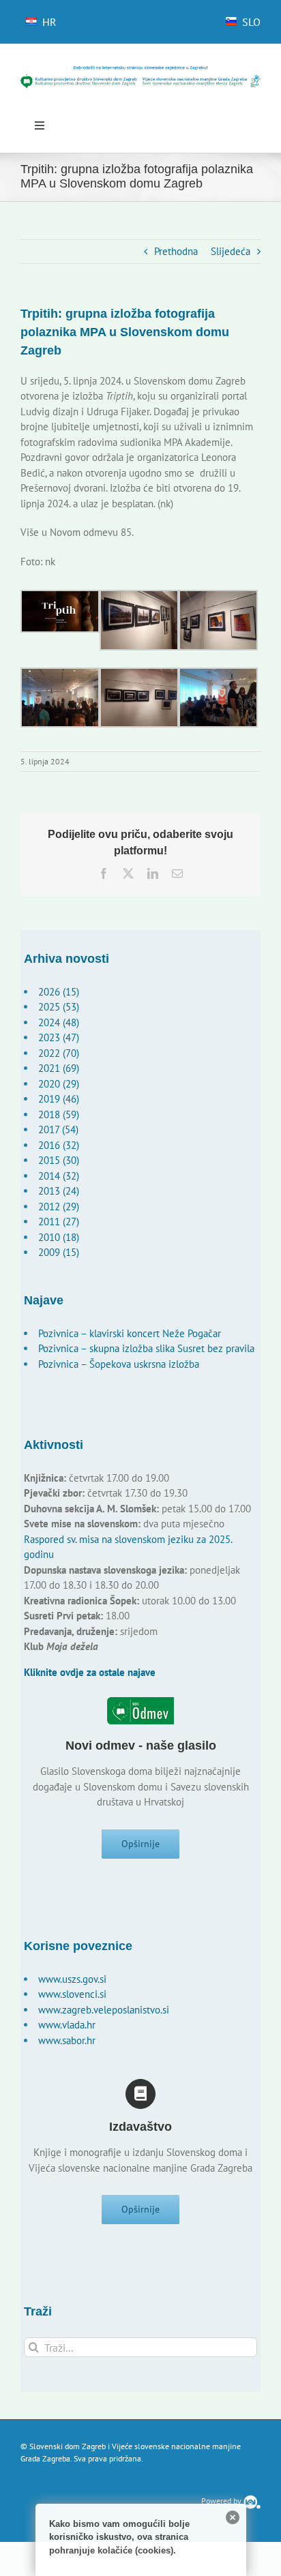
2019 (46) (59, 1099)
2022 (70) (59, 1053)
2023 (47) (59, 1037)
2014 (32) (59, 1176)
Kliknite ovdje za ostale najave (90, 1672)
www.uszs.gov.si (72, 1979)
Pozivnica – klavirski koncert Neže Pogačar (130, 1333)
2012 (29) (59, 1207)
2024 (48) (59, 1022)
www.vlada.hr (67, 2025)
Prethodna (176, 251)
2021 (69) (59, 1068)
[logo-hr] (140, 70)
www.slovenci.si (72, 1994)
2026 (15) (59, 992)
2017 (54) (58, 1129)
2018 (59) (59, 1114)
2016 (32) (59, 1145)
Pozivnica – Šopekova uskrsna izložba (119, 1364)
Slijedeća (231, 251)
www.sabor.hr (67, 2040)
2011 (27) (59, 1222)
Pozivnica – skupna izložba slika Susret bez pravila (146, 1348)
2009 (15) (59, 1252)
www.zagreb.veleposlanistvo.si (104, 2010)
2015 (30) (59, 1160)
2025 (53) (59, 1007)
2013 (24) (59, 1191)
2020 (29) (59, 1084)
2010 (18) (59, 1237)
